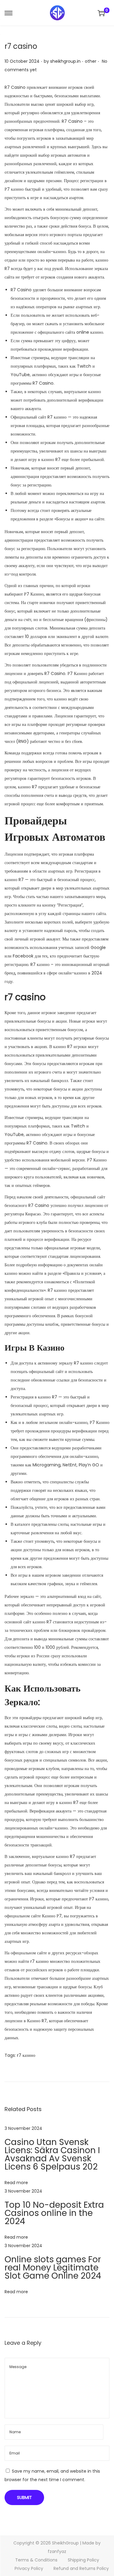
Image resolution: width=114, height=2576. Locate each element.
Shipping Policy (83, 2560)
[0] (101, 13)
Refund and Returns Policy (81, 2568)
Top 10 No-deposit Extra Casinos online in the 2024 (54, 2213)
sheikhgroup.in (65, 61)
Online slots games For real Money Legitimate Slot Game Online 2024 (53, 2268)
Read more (16, 2183)
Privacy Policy (29, 2568)
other (91, 61)
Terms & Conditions (36, 2560)
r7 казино (40, 1961)
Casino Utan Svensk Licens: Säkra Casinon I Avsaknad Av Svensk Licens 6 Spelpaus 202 (52, 2154)
